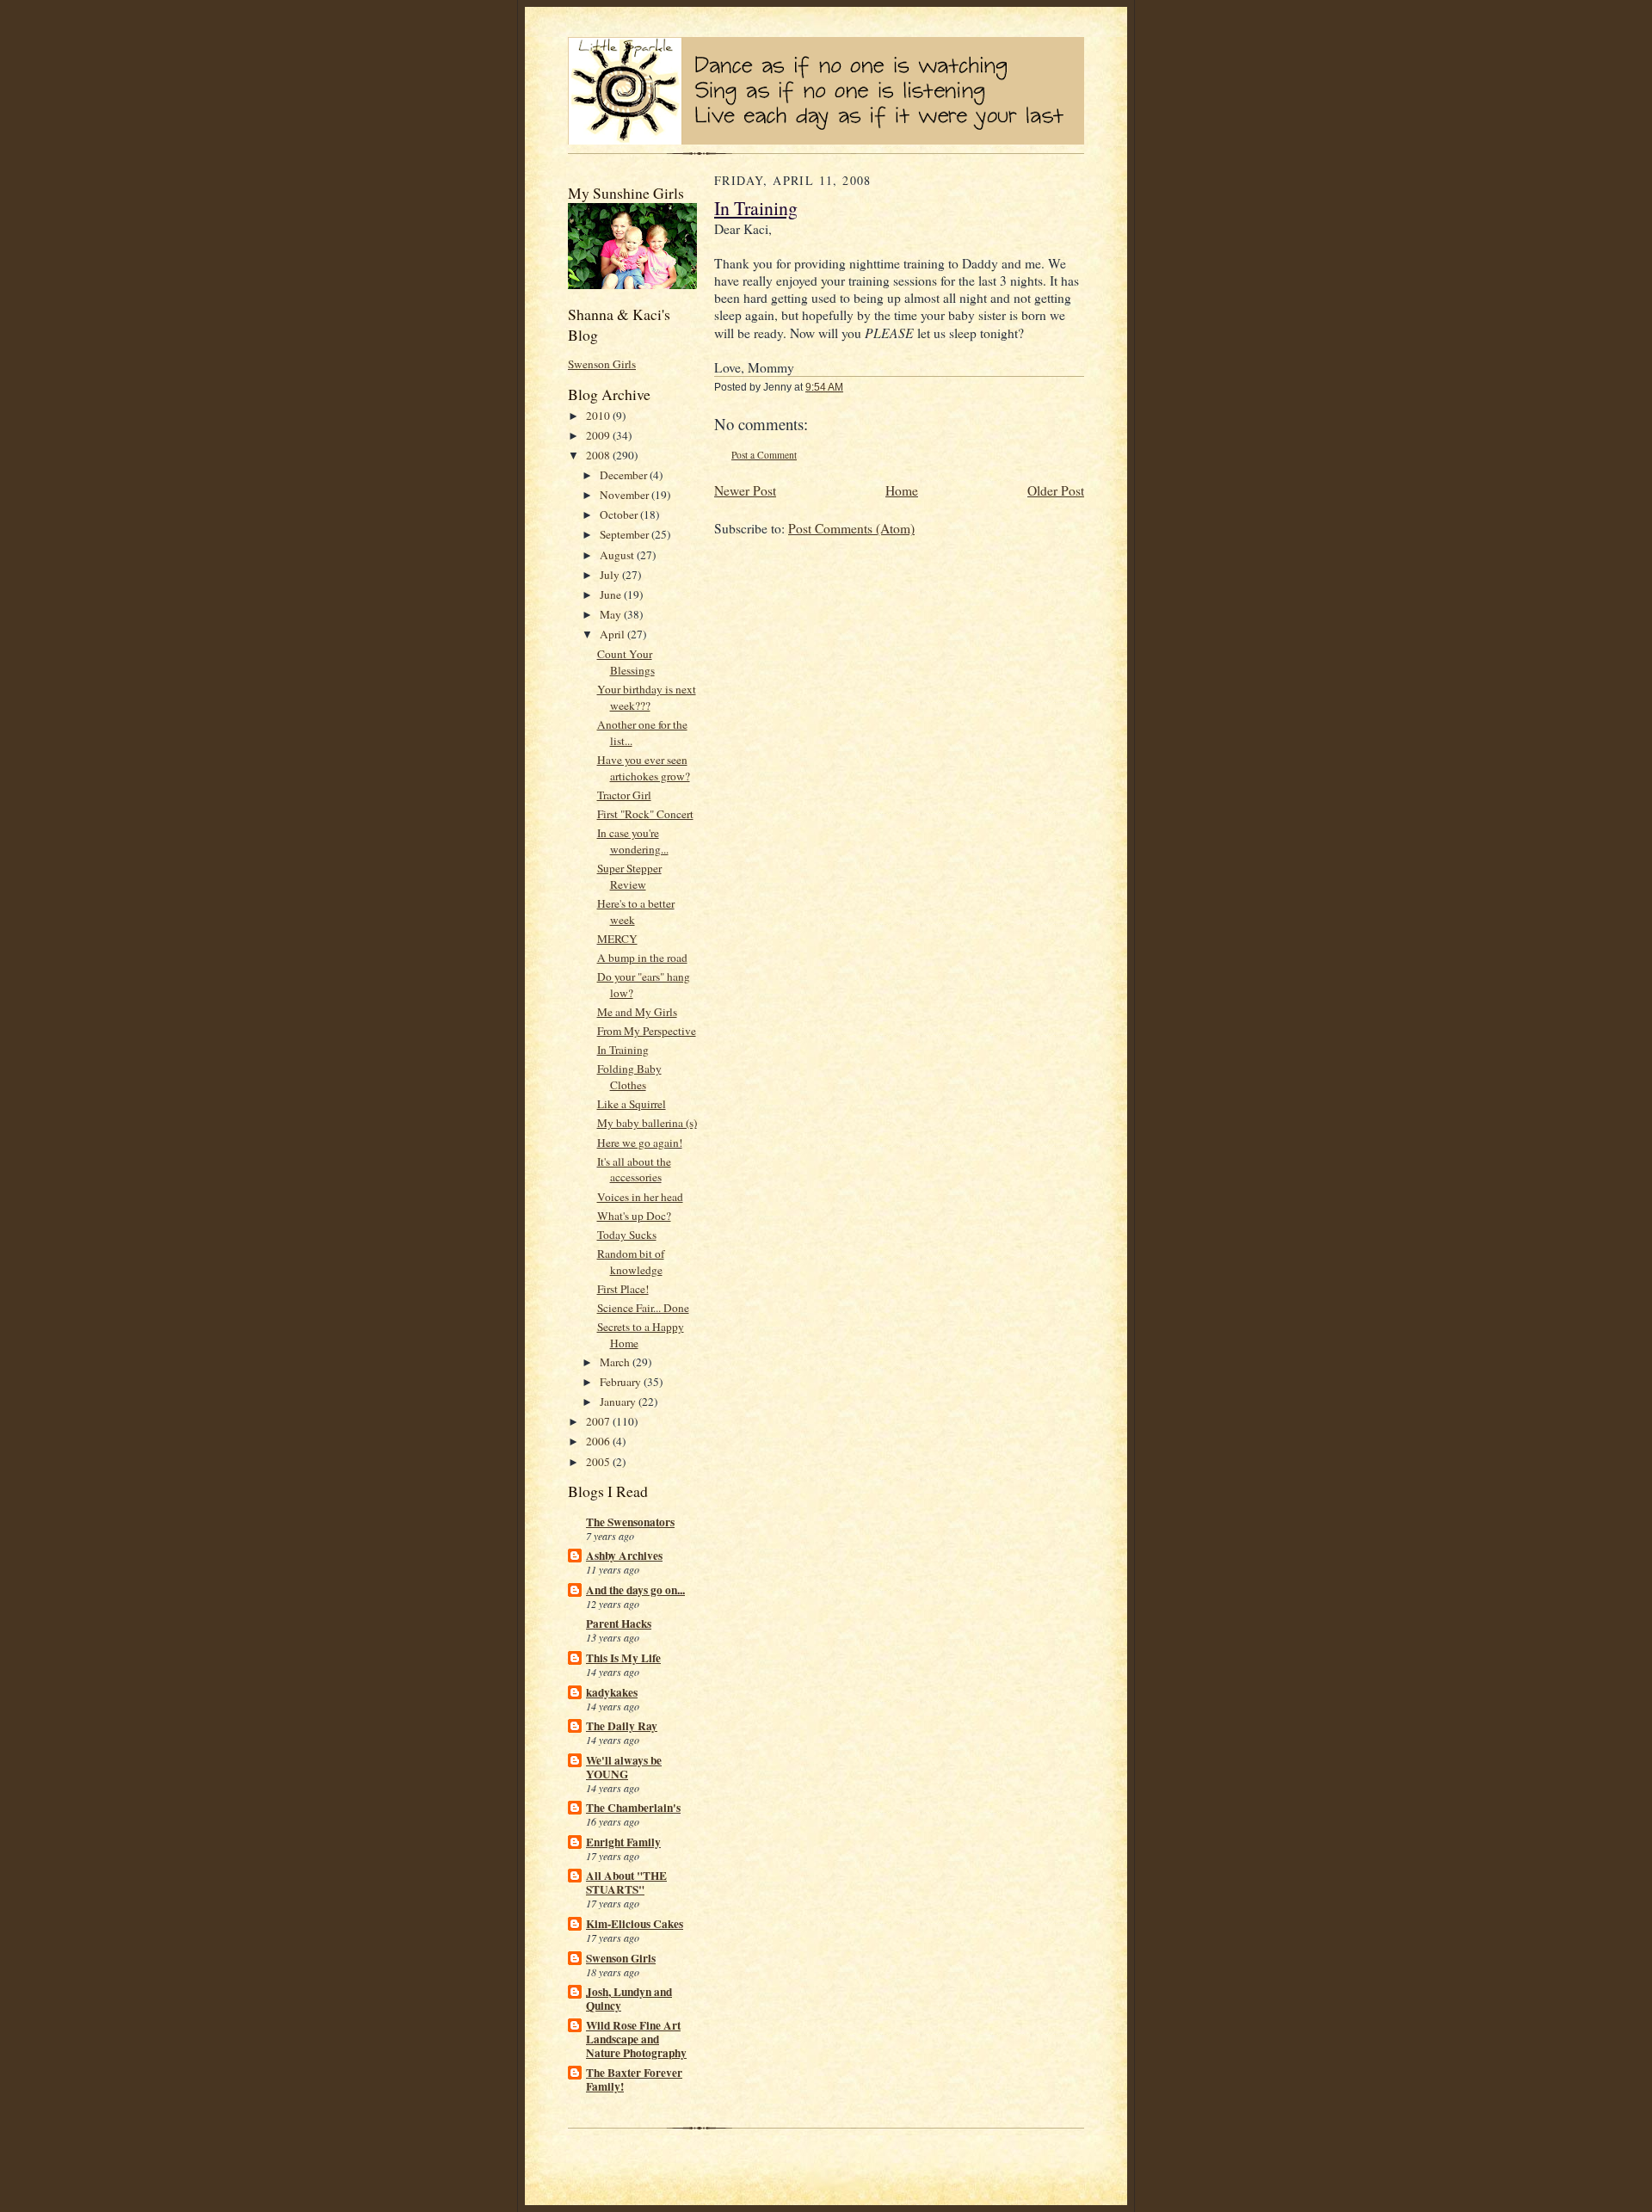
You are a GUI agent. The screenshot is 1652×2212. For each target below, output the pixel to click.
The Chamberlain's (633, 1808)
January (619, 1402)
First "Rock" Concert (645, 814)
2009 (599, 435)
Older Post (1056, 490)
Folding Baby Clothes (629, 1077)
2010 (599, 416)
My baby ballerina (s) (647, 1123)
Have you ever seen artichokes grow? (644, 768)
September (626, 534)
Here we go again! (640, 1143)
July (611, 575)
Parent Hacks (619, 1624)
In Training (623, 1050)
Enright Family (623, 1842)
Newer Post (745, 490)
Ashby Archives (624, 1556)
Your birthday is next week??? (647, 697)
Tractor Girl (624, 795)
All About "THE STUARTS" (626, 1882)
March (616, 1362)
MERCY (617, 939)
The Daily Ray (622, 1726)
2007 (599, 1421)
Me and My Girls (637, 1012)
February (622, 1382)
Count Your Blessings (626, 662)
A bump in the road (642, 958)
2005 (599, 1462)
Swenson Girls (602, 364)
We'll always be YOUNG (624, 1767)
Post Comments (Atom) (851, 528)
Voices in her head (640, 1197)
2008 (599, 455)
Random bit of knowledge (631, 1262)
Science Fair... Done (643, 1308)
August (618, 555)
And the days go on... (635, 1590)
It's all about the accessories (634, 1170)
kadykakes (612, 1692)
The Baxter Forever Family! (634, 2080)
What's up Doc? (634, 1216)
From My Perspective (647, 1031)
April (613, 634)
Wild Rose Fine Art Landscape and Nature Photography (636, 2039)
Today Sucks (627, 1235)
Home (902, 490)
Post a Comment (764, 455)
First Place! (623, 1289)
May (612, 614)
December (625, 475)
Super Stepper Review (629, 876)
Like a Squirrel (632, 1104)
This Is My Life (623, 1658)
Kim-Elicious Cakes (635, 1924)
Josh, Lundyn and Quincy (629, 1999)
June (612, 595)
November (626, 495)
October (620, 514)
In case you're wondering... (633, 841)
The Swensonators (630, 1522)
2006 (599, 1441)
